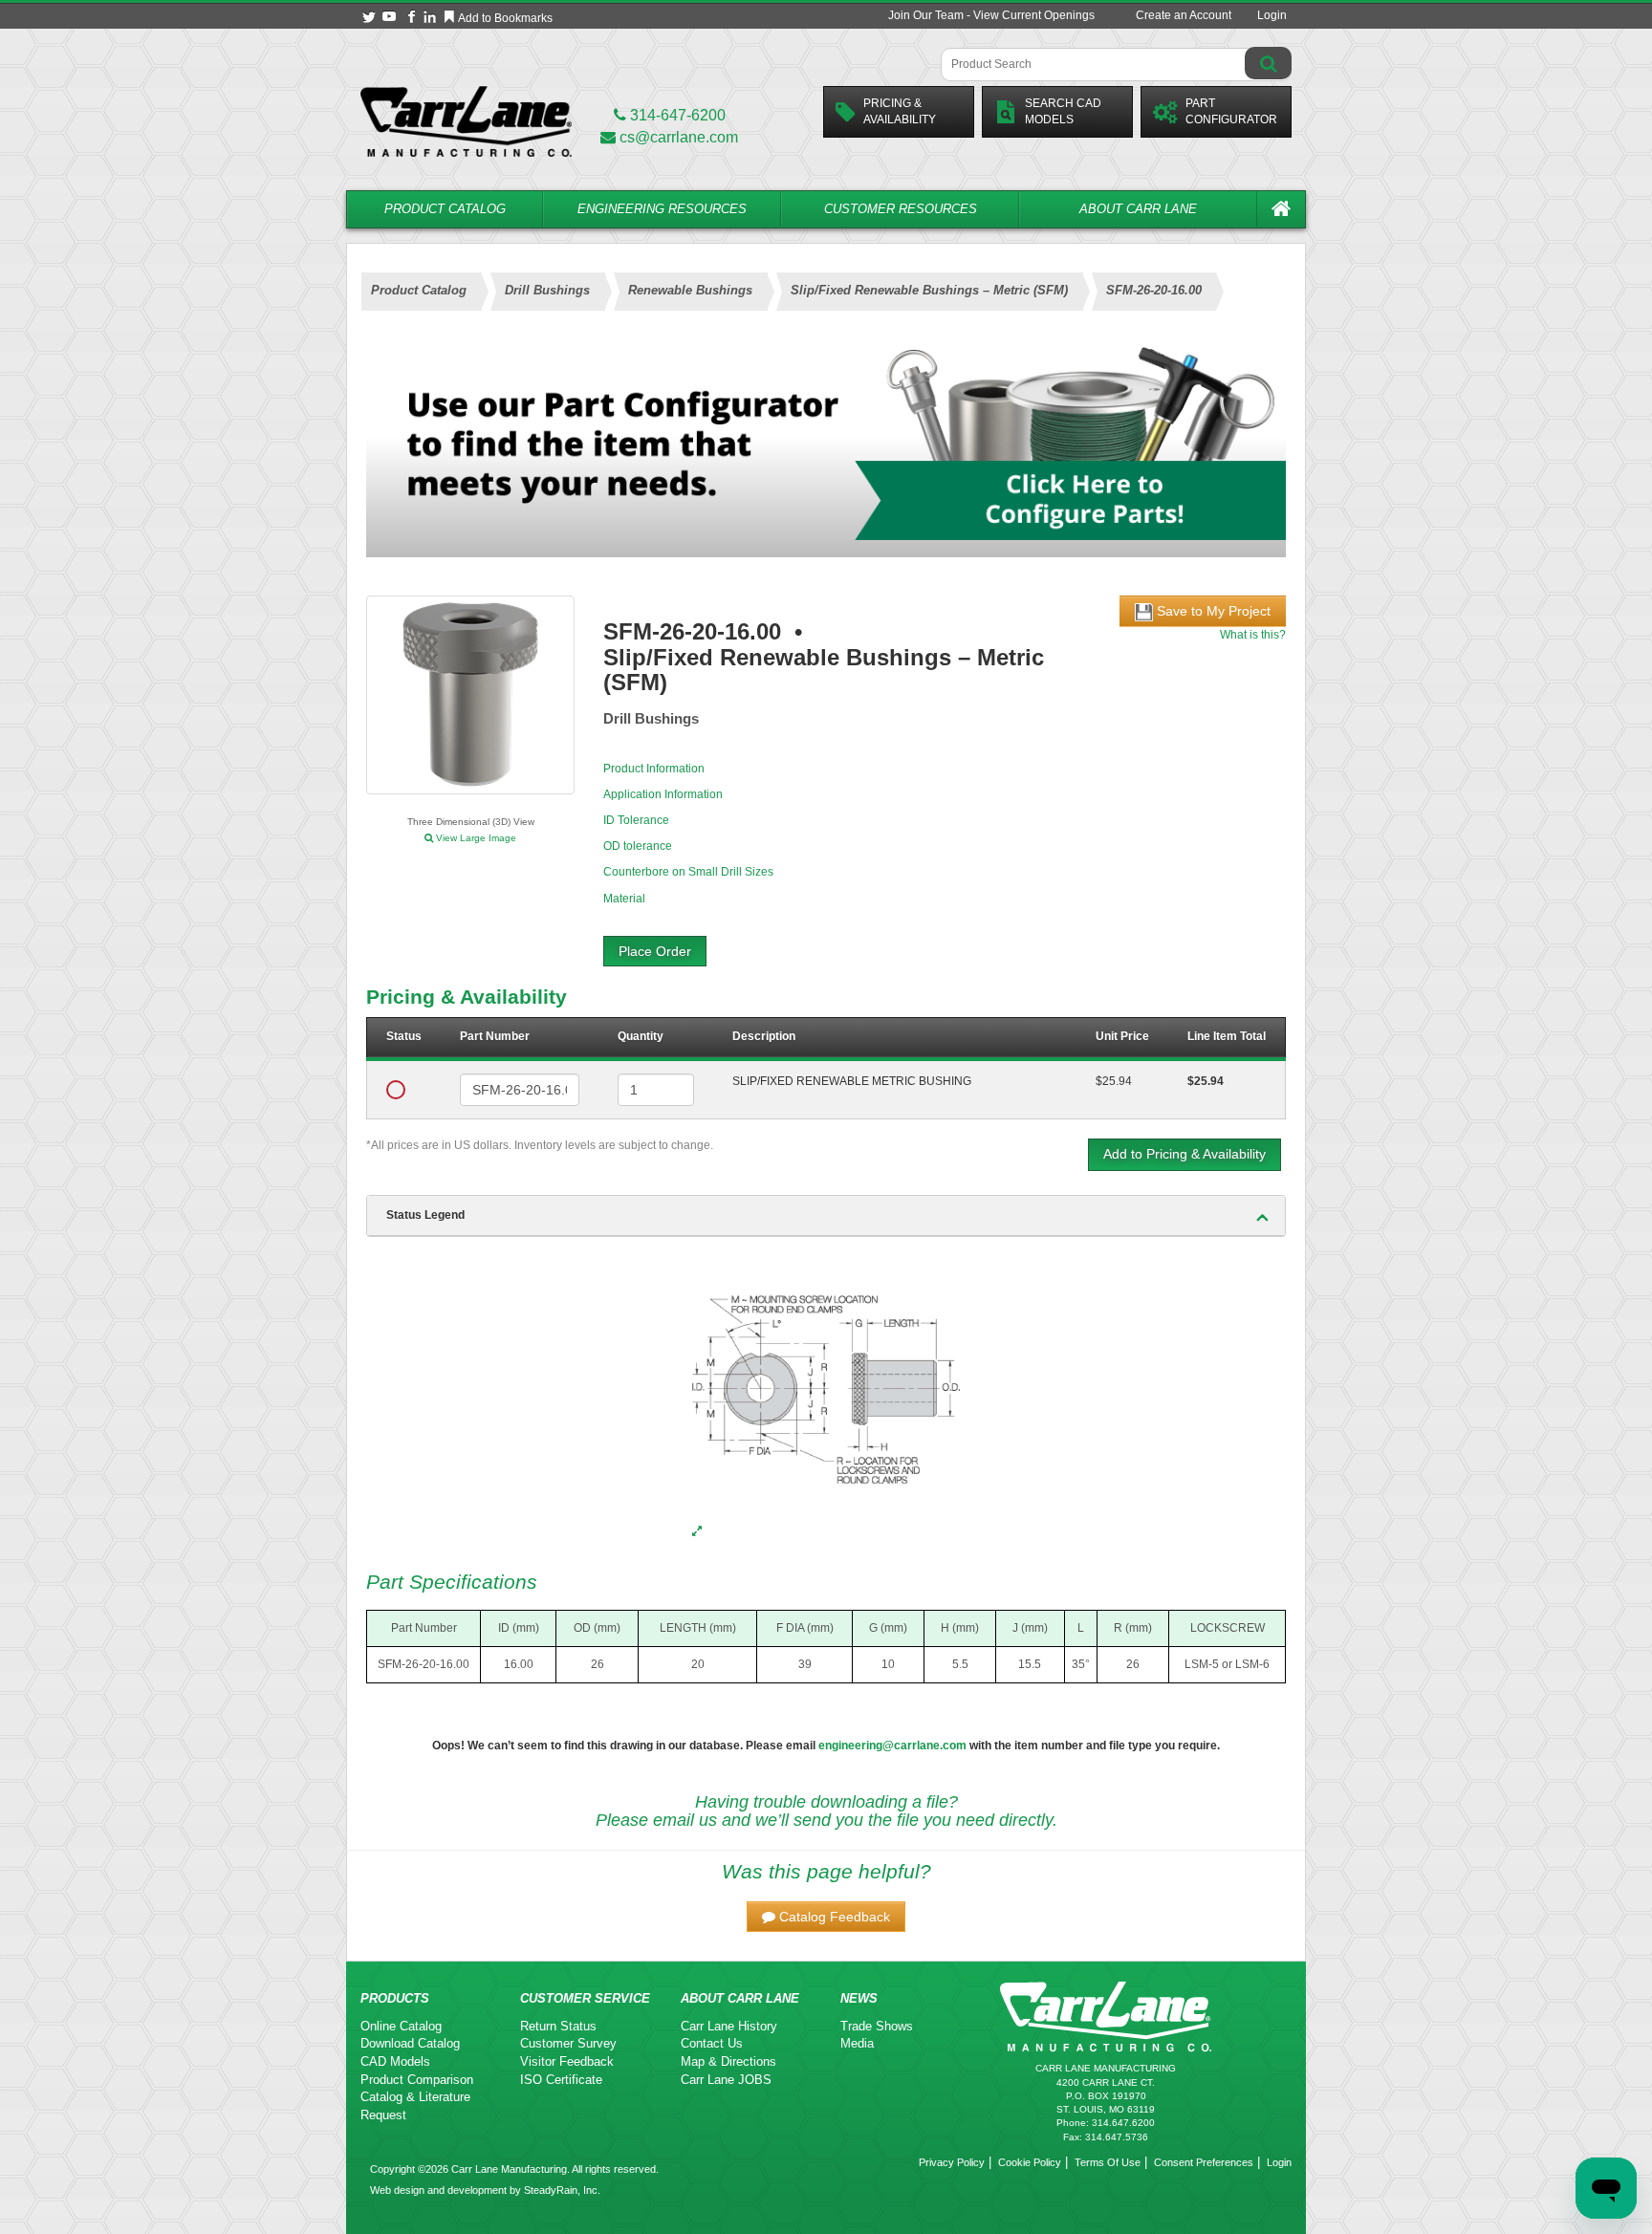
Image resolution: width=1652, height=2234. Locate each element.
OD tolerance (638, 846)
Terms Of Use (1108, 2162)
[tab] (826, 1216)
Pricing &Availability (900, 111)
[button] (826, 1917)
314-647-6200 (676, 115)
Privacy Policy (952, 2162)
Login (1272, 15)
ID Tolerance (636, 820)
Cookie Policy (1030, 2162)
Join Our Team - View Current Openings (991, 15)
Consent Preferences (1204, 2162)
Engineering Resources (662, 209)
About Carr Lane (1138, 209)
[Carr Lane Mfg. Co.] (466, 121)
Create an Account (1184, 15)
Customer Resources (901, 209)
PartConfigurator (1231, 111)
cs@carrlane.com (679, 137)
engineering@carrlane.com (892, 1746)
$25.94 (1114, 1081)
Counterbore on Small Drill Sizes (688, 872)
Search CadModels (1063, 111)
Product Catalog (445, 209)
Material (624, 899)
